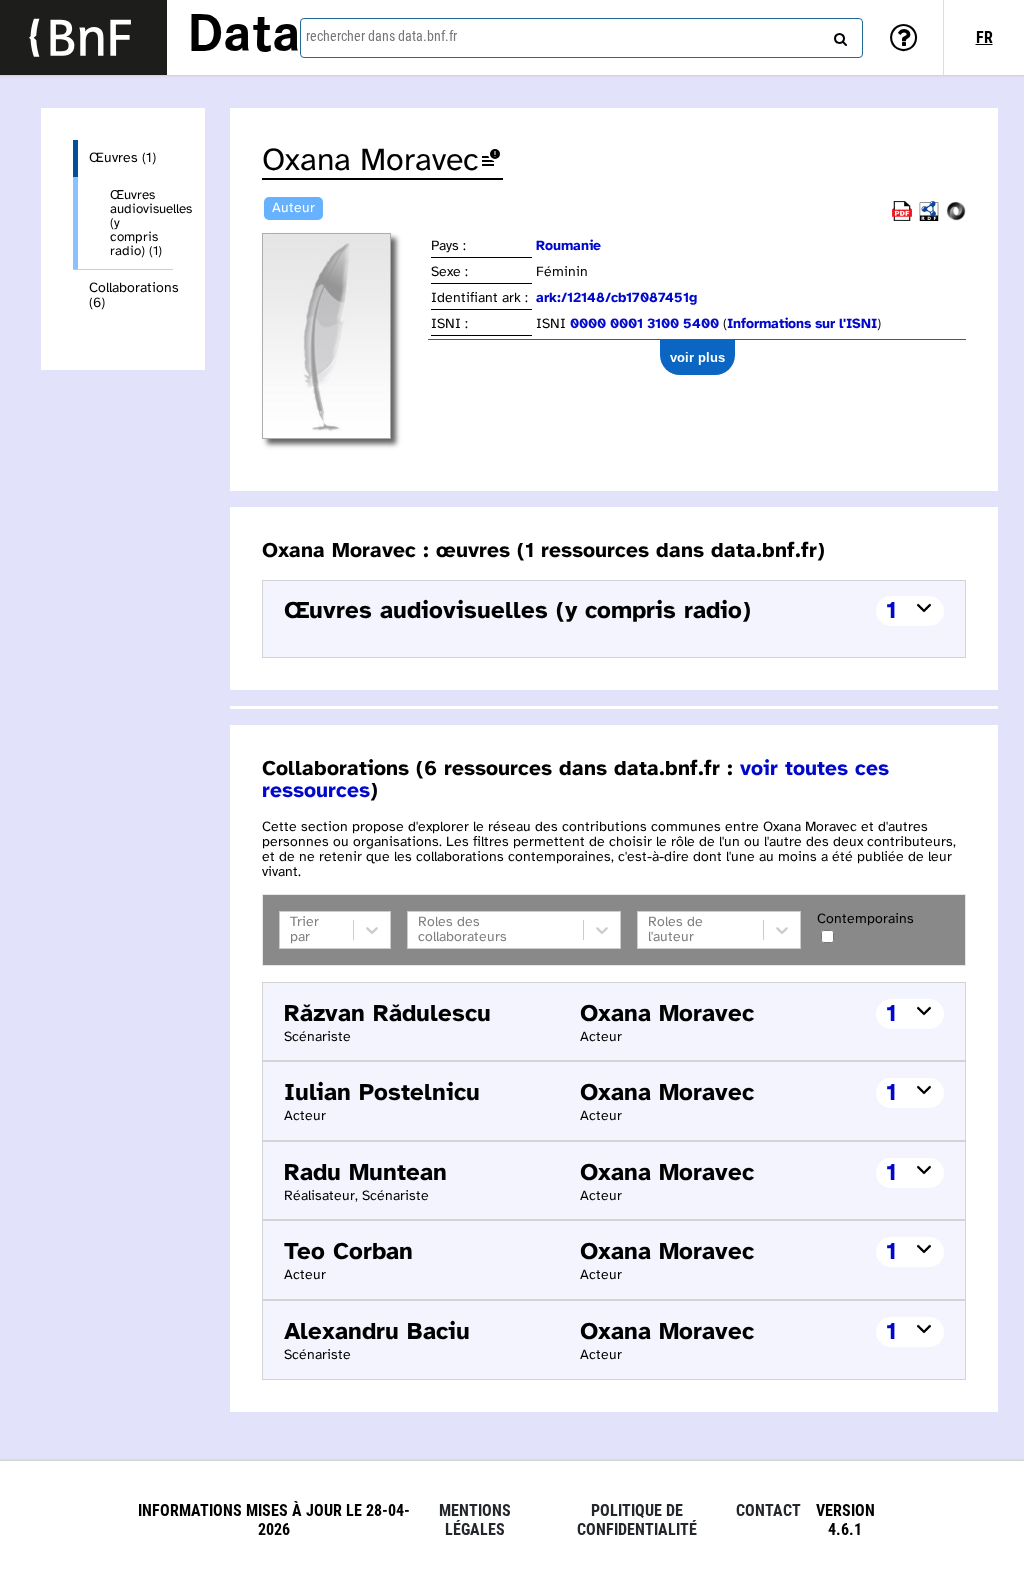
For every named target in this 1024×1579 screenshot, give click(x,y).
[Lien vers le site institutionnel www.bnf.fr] (83, 37)
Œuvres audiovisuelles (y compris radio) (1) (141, 223)
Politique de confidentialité (637, 1520)
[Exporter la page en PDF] (902, 217)
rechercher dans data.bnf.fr (381, 36)
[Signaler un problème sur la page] (491, 161)
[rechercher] (838, 35)
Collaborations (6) (131, 296)
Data (244, 37)
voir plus (697, 357)
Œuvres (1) (122, 158)
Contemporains (865, 919)
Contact (768, 1510)
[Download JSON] (956, 217)
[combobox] (581, 38)
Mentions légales (475, 1520)
